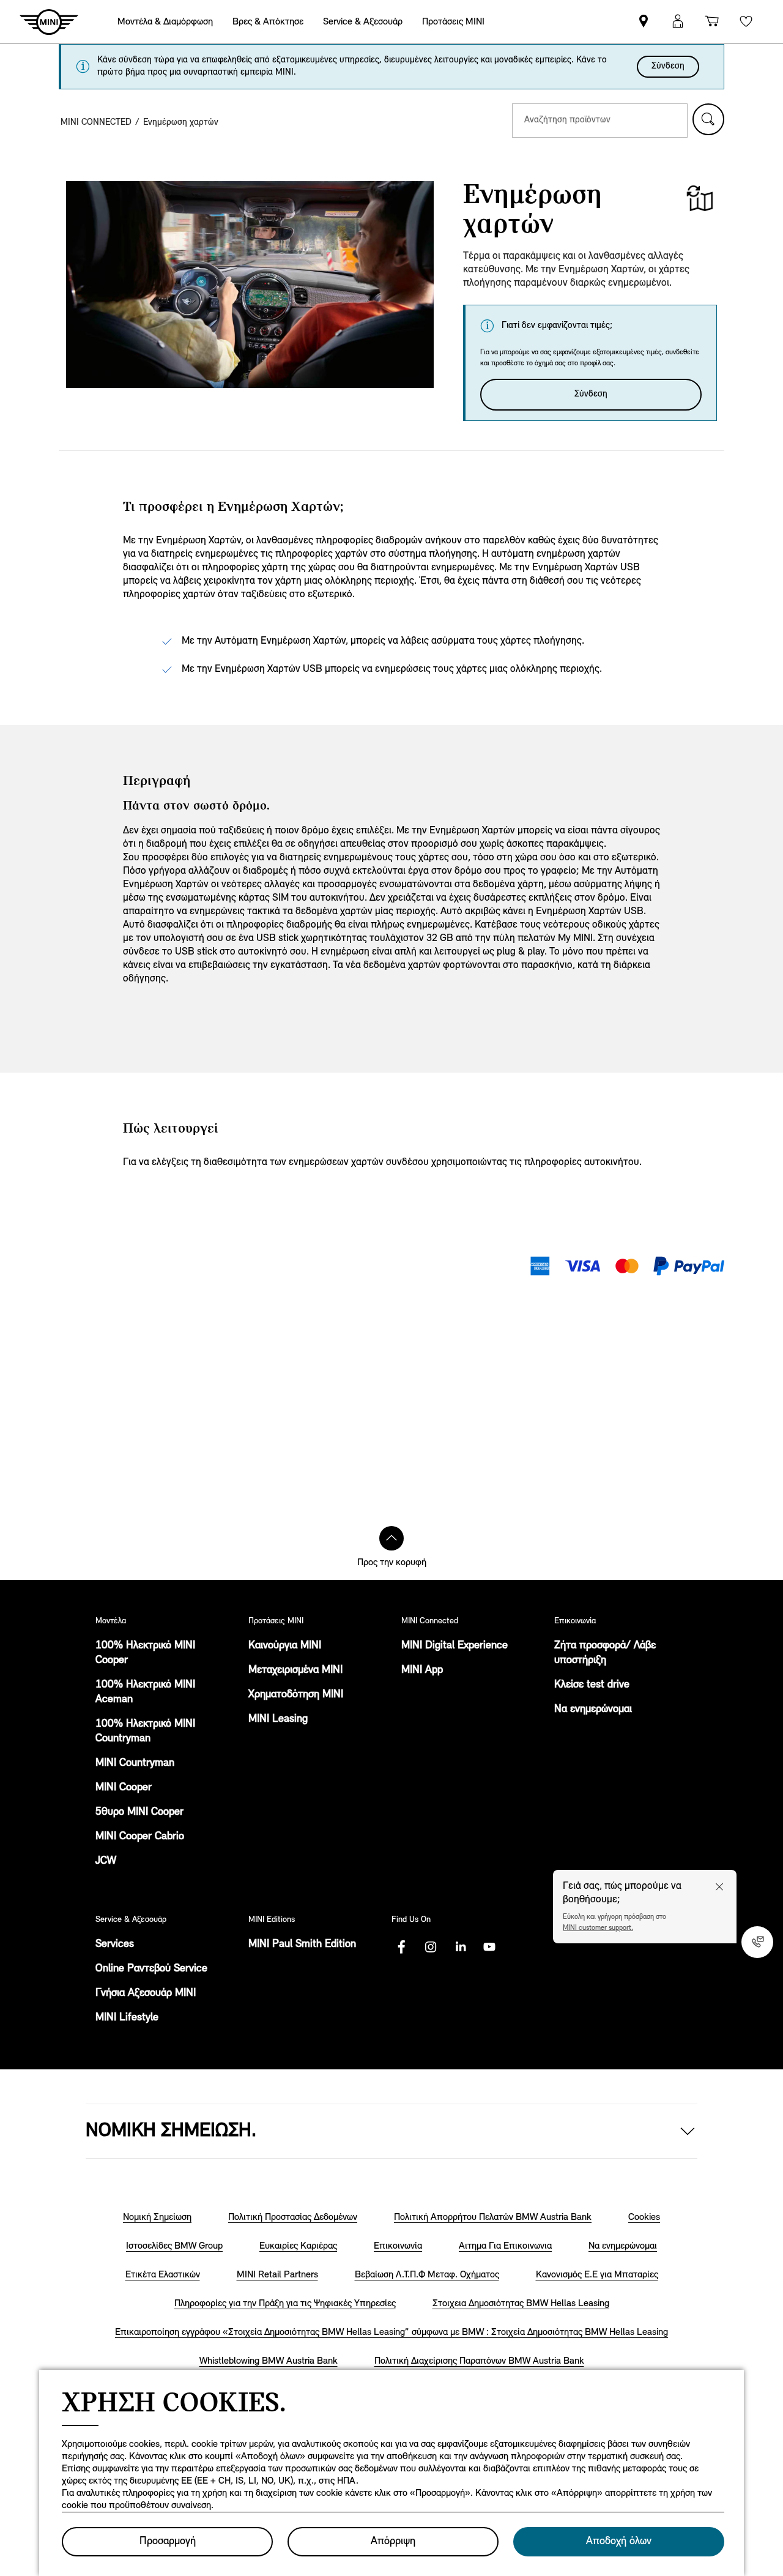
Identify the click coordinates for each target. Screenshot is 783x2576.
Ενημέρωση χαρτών (181, 123)
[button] (708, 119)
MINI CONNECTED (96, 123)
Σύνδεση (668, 66)
